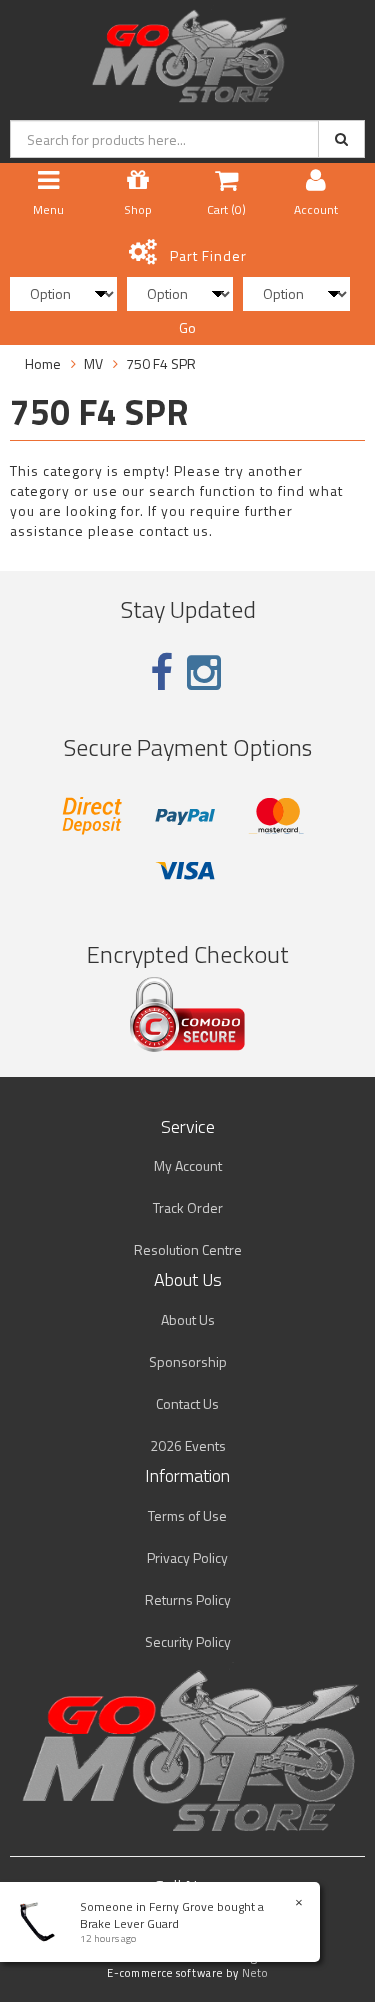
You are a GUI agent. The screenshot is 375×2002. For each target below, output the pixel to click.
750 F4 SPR (161, 363)
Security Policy (188, 1641)
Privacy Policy (187, 1557)
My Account (188, 1165)
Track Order (188, 1207)
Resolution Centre (188, 1249)
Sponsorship (188, 1361)
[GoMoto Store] (187, 50)
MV (93, 363)
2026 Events (188, 1445)
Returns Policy (188, 1599)
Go (187, 327)
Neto (255, 1973)
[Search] (341, 139)
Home (43, 363)
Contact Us (187, 1403)
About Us (188, 1319)
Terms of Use (187, 1515)
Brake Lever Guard (129, 1923)
